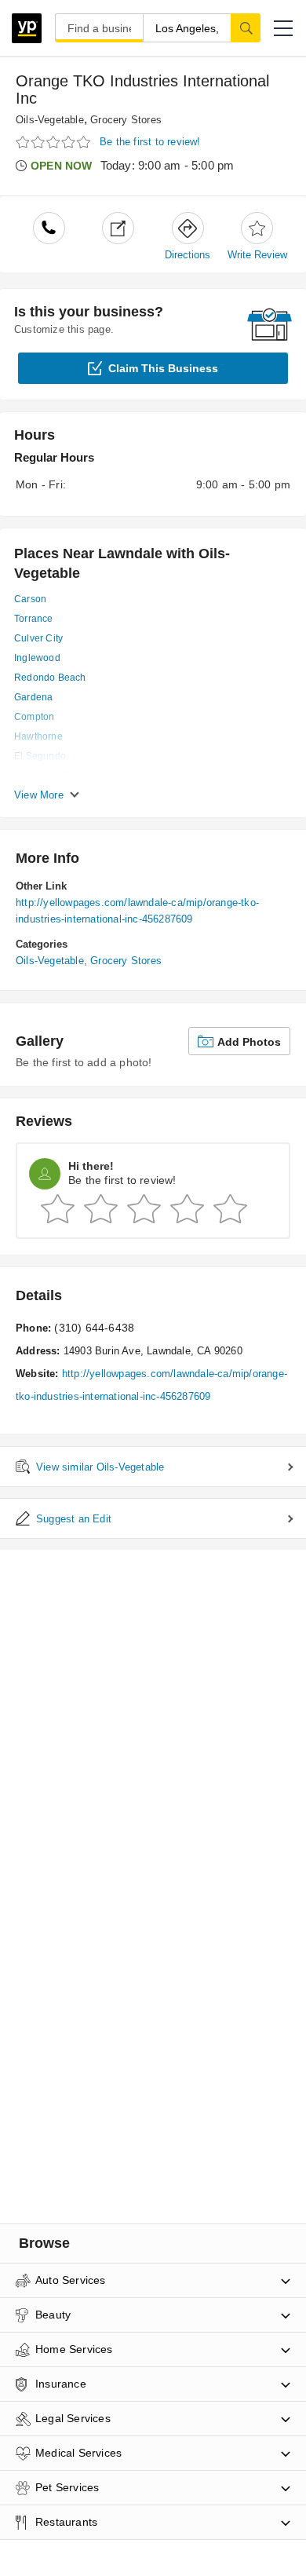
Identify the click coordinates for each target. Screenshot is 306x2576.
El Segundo (40, 756)
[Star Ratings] (55, 143)
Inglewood (37, 658)
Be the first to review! (150, 142)
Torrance (34, 619)
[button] (283, 28)
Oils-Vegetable (50, 120)
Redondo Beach (50, 678)
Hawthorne (38, 736)
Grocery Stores (126, 120)
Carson (30, 599)
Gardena (33, 697)
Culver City (38, 638)
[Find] (246, 27)
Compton (34, 717)
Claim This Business (163, 368)
